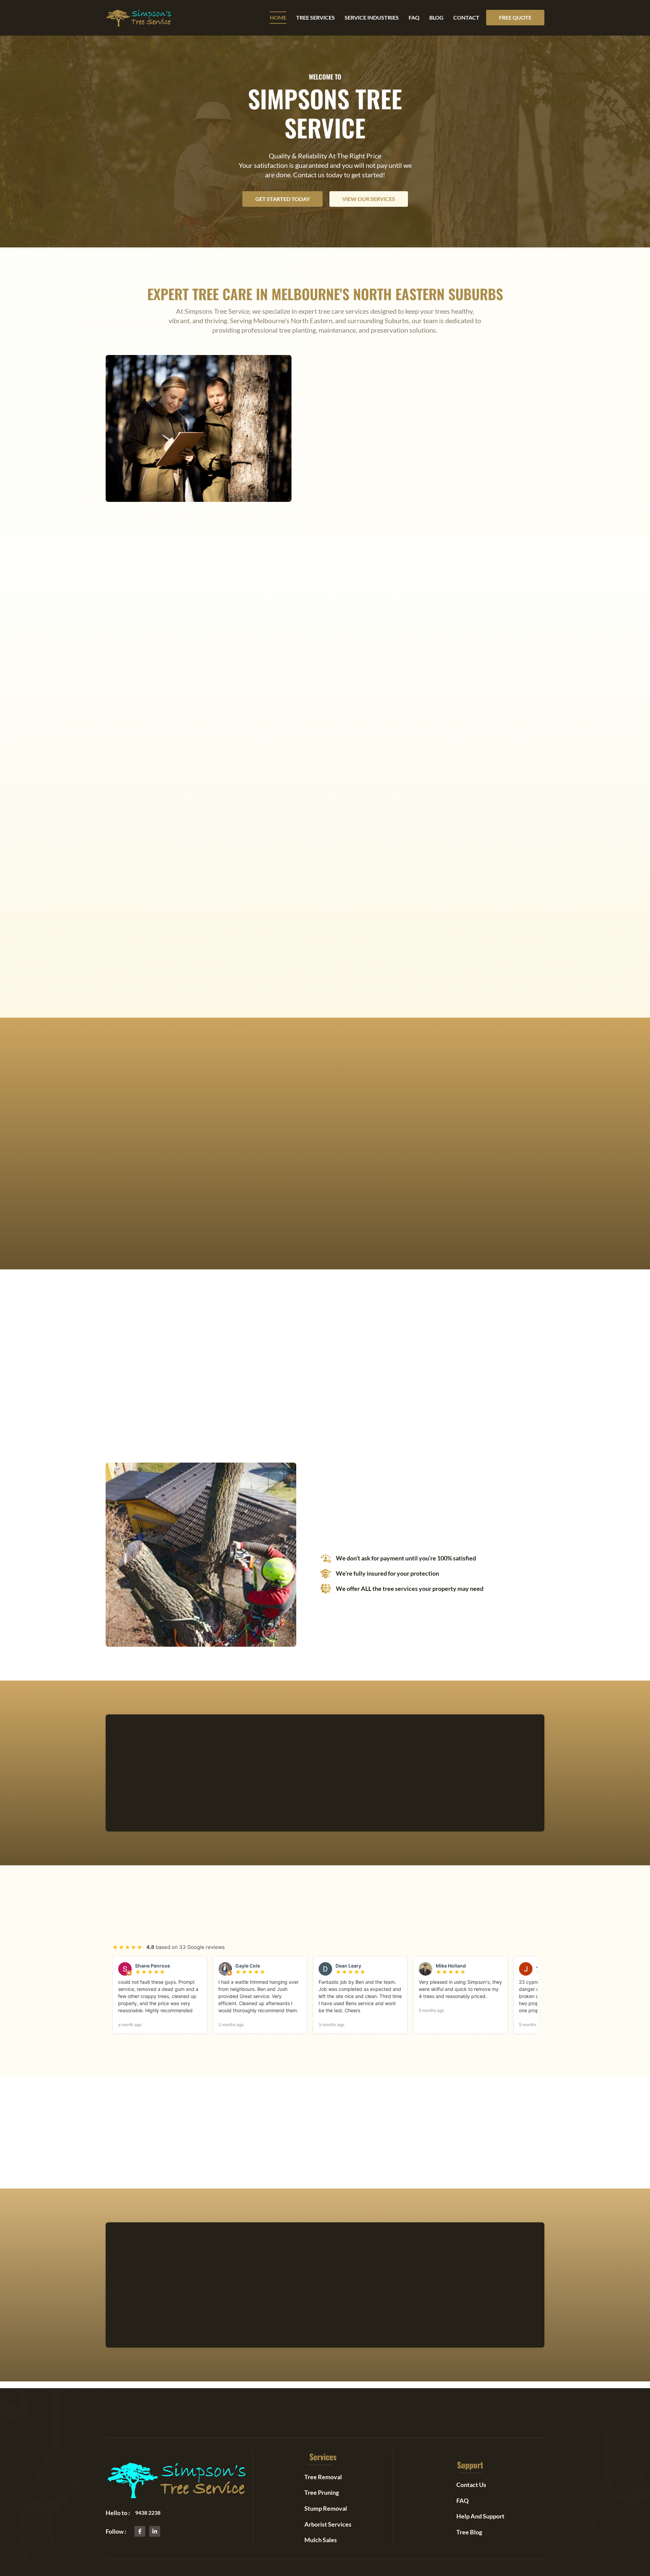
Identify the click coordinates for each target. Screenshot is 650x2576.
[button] (515, 18)
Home (278, 17)
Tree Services (316, 17)
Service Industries (372, 17)
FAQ (414, 17)
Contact (466, 17)
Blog (436, 17)
